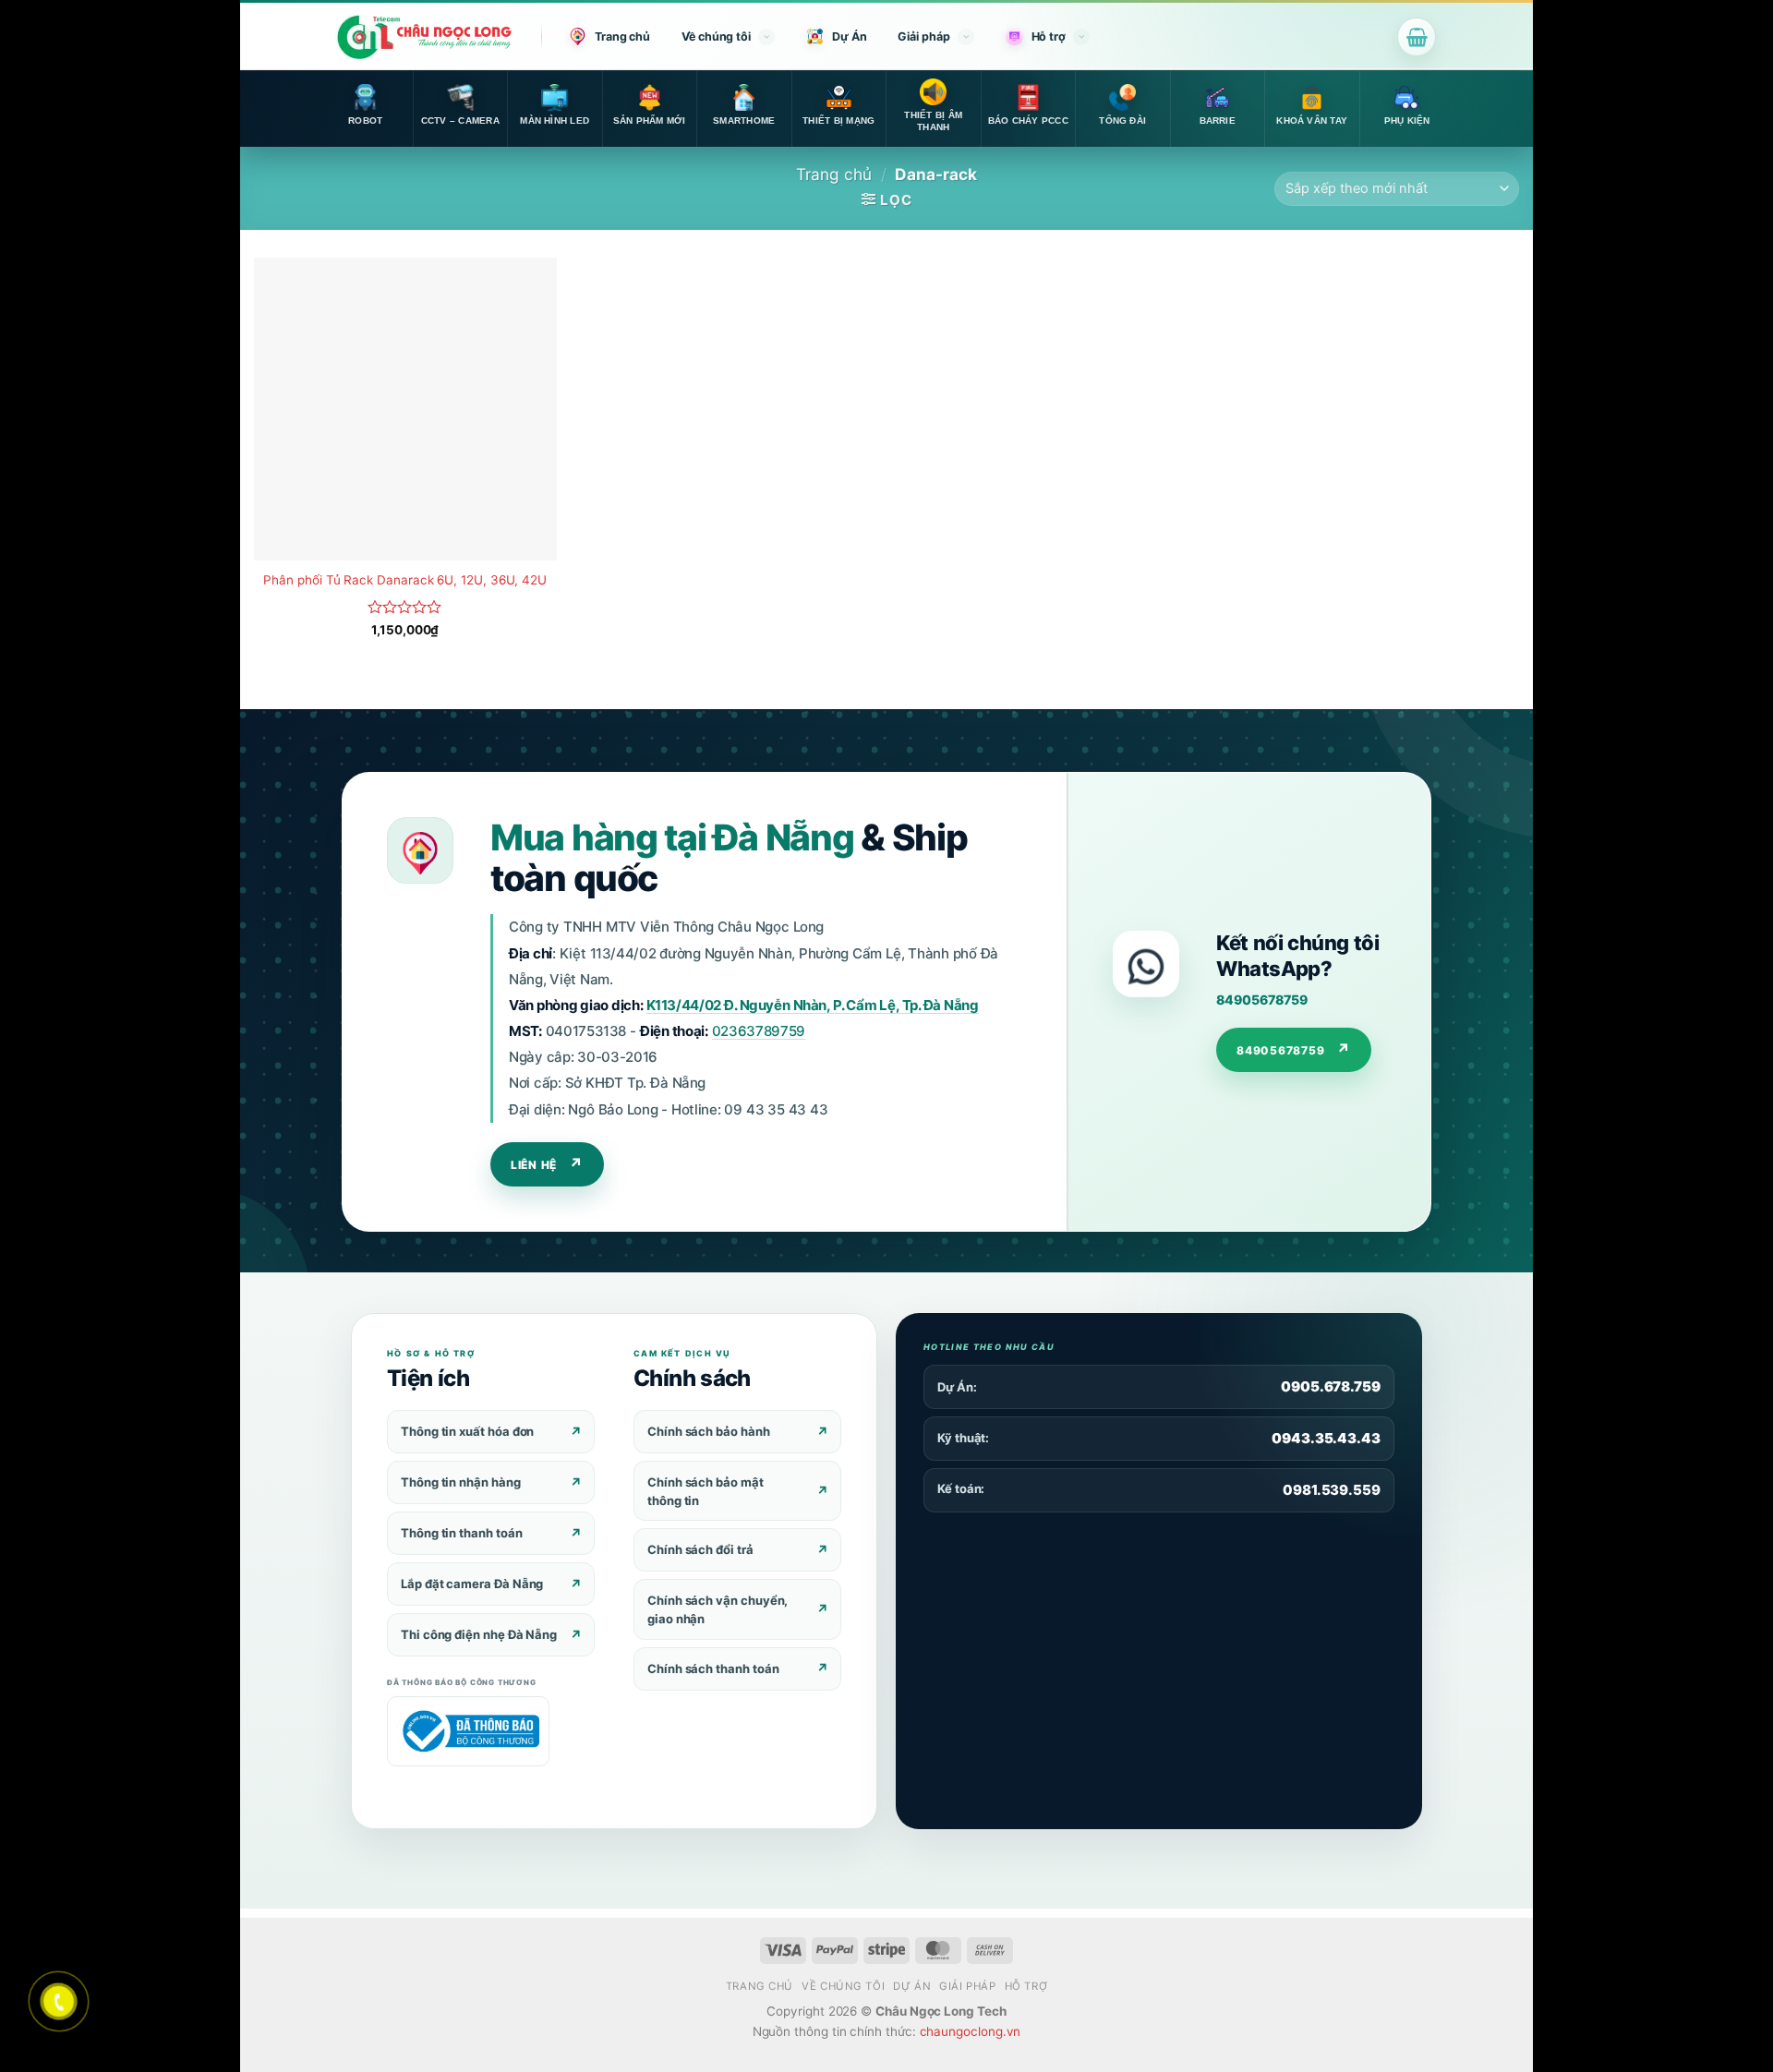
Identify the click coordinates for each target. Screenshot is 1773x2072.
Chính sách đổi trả (700, 1549)
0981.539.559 (1332, 1490)
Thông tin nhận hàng (461, 1482)
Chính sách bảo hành (709, 1431)
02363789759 (759, 1031)
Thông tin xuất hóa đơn (467, 1431)
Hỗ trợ (1049, 36)
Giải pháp (923, 36)
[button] (1417, 37)
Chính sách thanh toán (713, 1668)
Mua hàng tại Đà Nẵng (672, 837)
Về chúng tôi (716, 36)
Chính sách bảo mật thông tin (706, 1491)
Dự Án (850, 36)
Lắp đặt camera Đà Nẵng (472, 1584)
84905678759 (1261, 1000)
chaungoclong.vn (971, 2031)
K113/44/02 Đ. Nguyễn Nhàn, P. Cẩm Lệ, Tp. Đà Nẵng (813, 1005)
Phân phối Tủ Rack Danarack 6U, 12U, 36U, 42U (405, 580)
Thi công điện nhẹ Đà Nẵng (479, 1634)
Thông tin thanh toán (462, 1533)
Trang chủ (622, 36)
